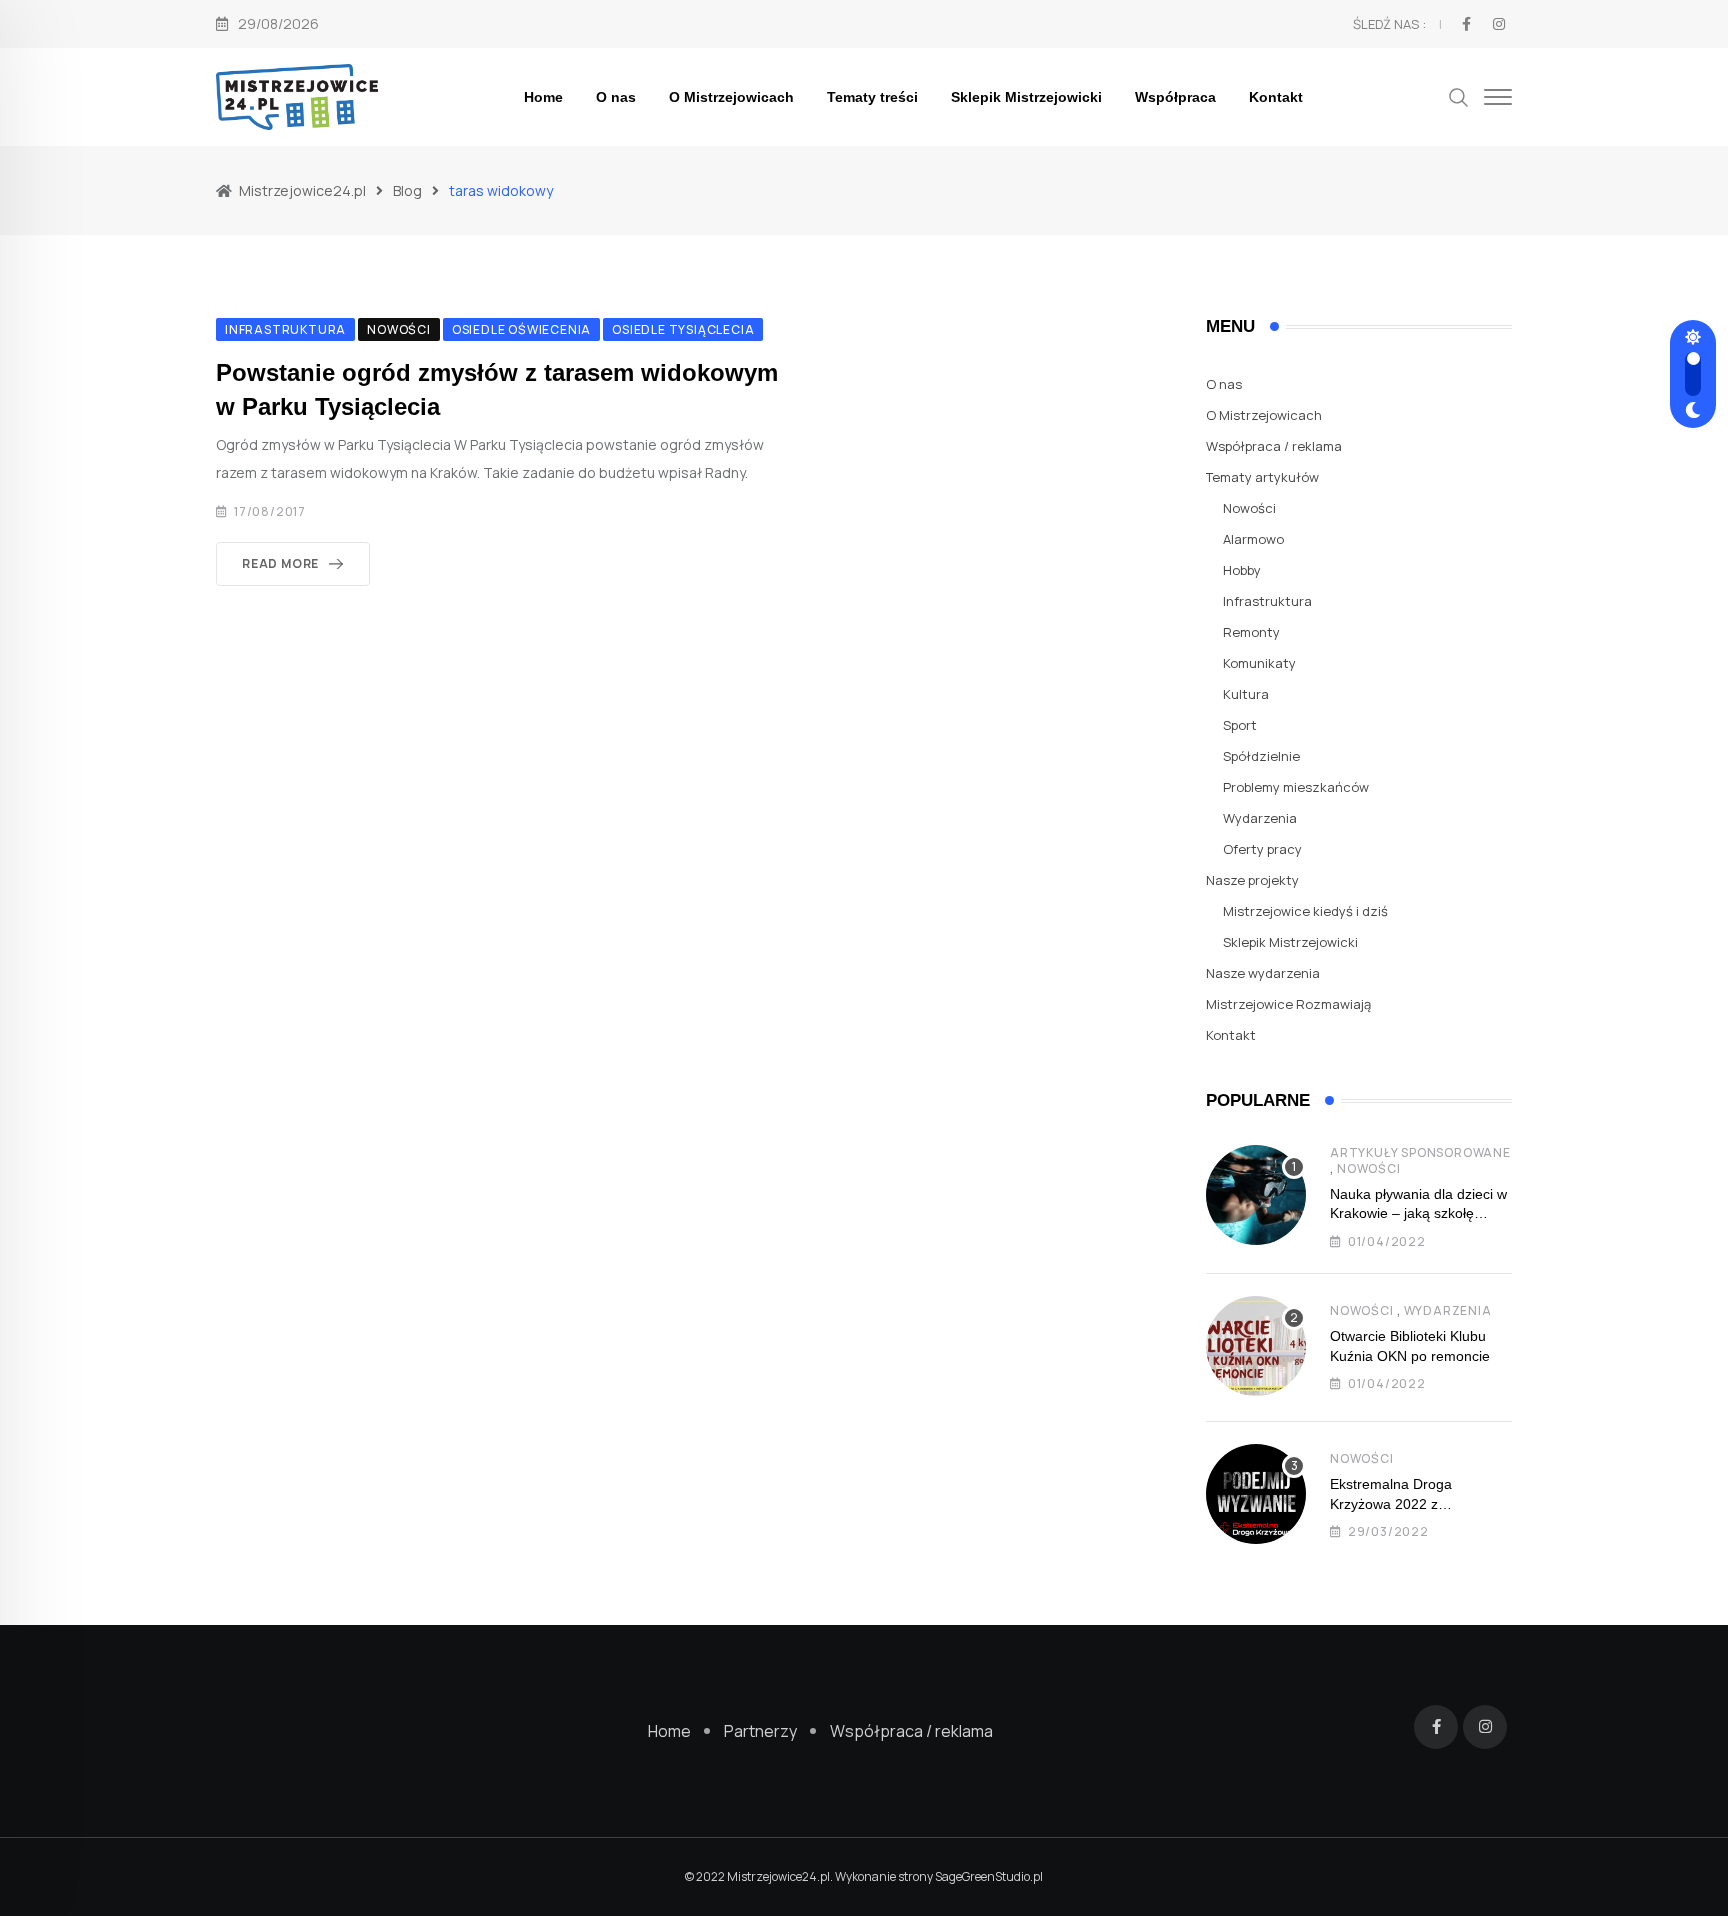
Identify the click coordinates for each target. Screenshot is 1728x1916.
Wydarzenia (1260, 818)
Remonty (1251, 632)
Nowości (1249, 508)
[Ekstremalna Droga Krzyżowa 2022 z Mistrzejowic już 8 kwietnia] (1256, 1494)
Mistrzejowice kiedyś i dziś (1305, 911)
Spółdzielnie (1261, 756)
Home (543, 97)
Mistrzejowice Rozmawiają (1288, 1004)
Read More (280, 563)
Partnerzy (760, 1731)
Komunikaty (1259, 663)
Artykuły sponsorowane (1420, 1152)
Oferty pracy (1262, 849)
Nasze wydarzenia (1263, 973)
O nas (616, 97)
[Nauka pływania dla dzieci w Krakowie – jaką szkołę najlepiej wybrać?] (1256, 1195)
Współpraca (1175, 97)
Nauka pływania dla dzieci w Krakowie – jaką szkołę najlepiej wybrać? (1418, 1213)
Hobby (1242, 570)
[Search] (1459, 95)
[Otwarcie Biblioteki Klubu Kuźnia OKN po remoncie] (1256, 1346)
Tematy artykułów (1262, 477)
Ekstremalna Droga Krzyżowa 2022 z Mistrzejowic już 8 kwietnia (1413, 1503)
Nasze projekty (1252, 880)
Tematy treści (872, 97)
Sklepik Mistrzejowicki (1026, 97)
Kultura (1246, 694)
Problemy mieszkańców (1296, 787)
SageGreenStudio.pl (989, 1876)
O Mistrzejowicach (731, 97)
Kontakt (1276, 97)
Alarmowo (1253, 539)
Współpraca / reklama (1274, 446)
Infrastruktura (1267, 601)
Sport (1240, 725)
